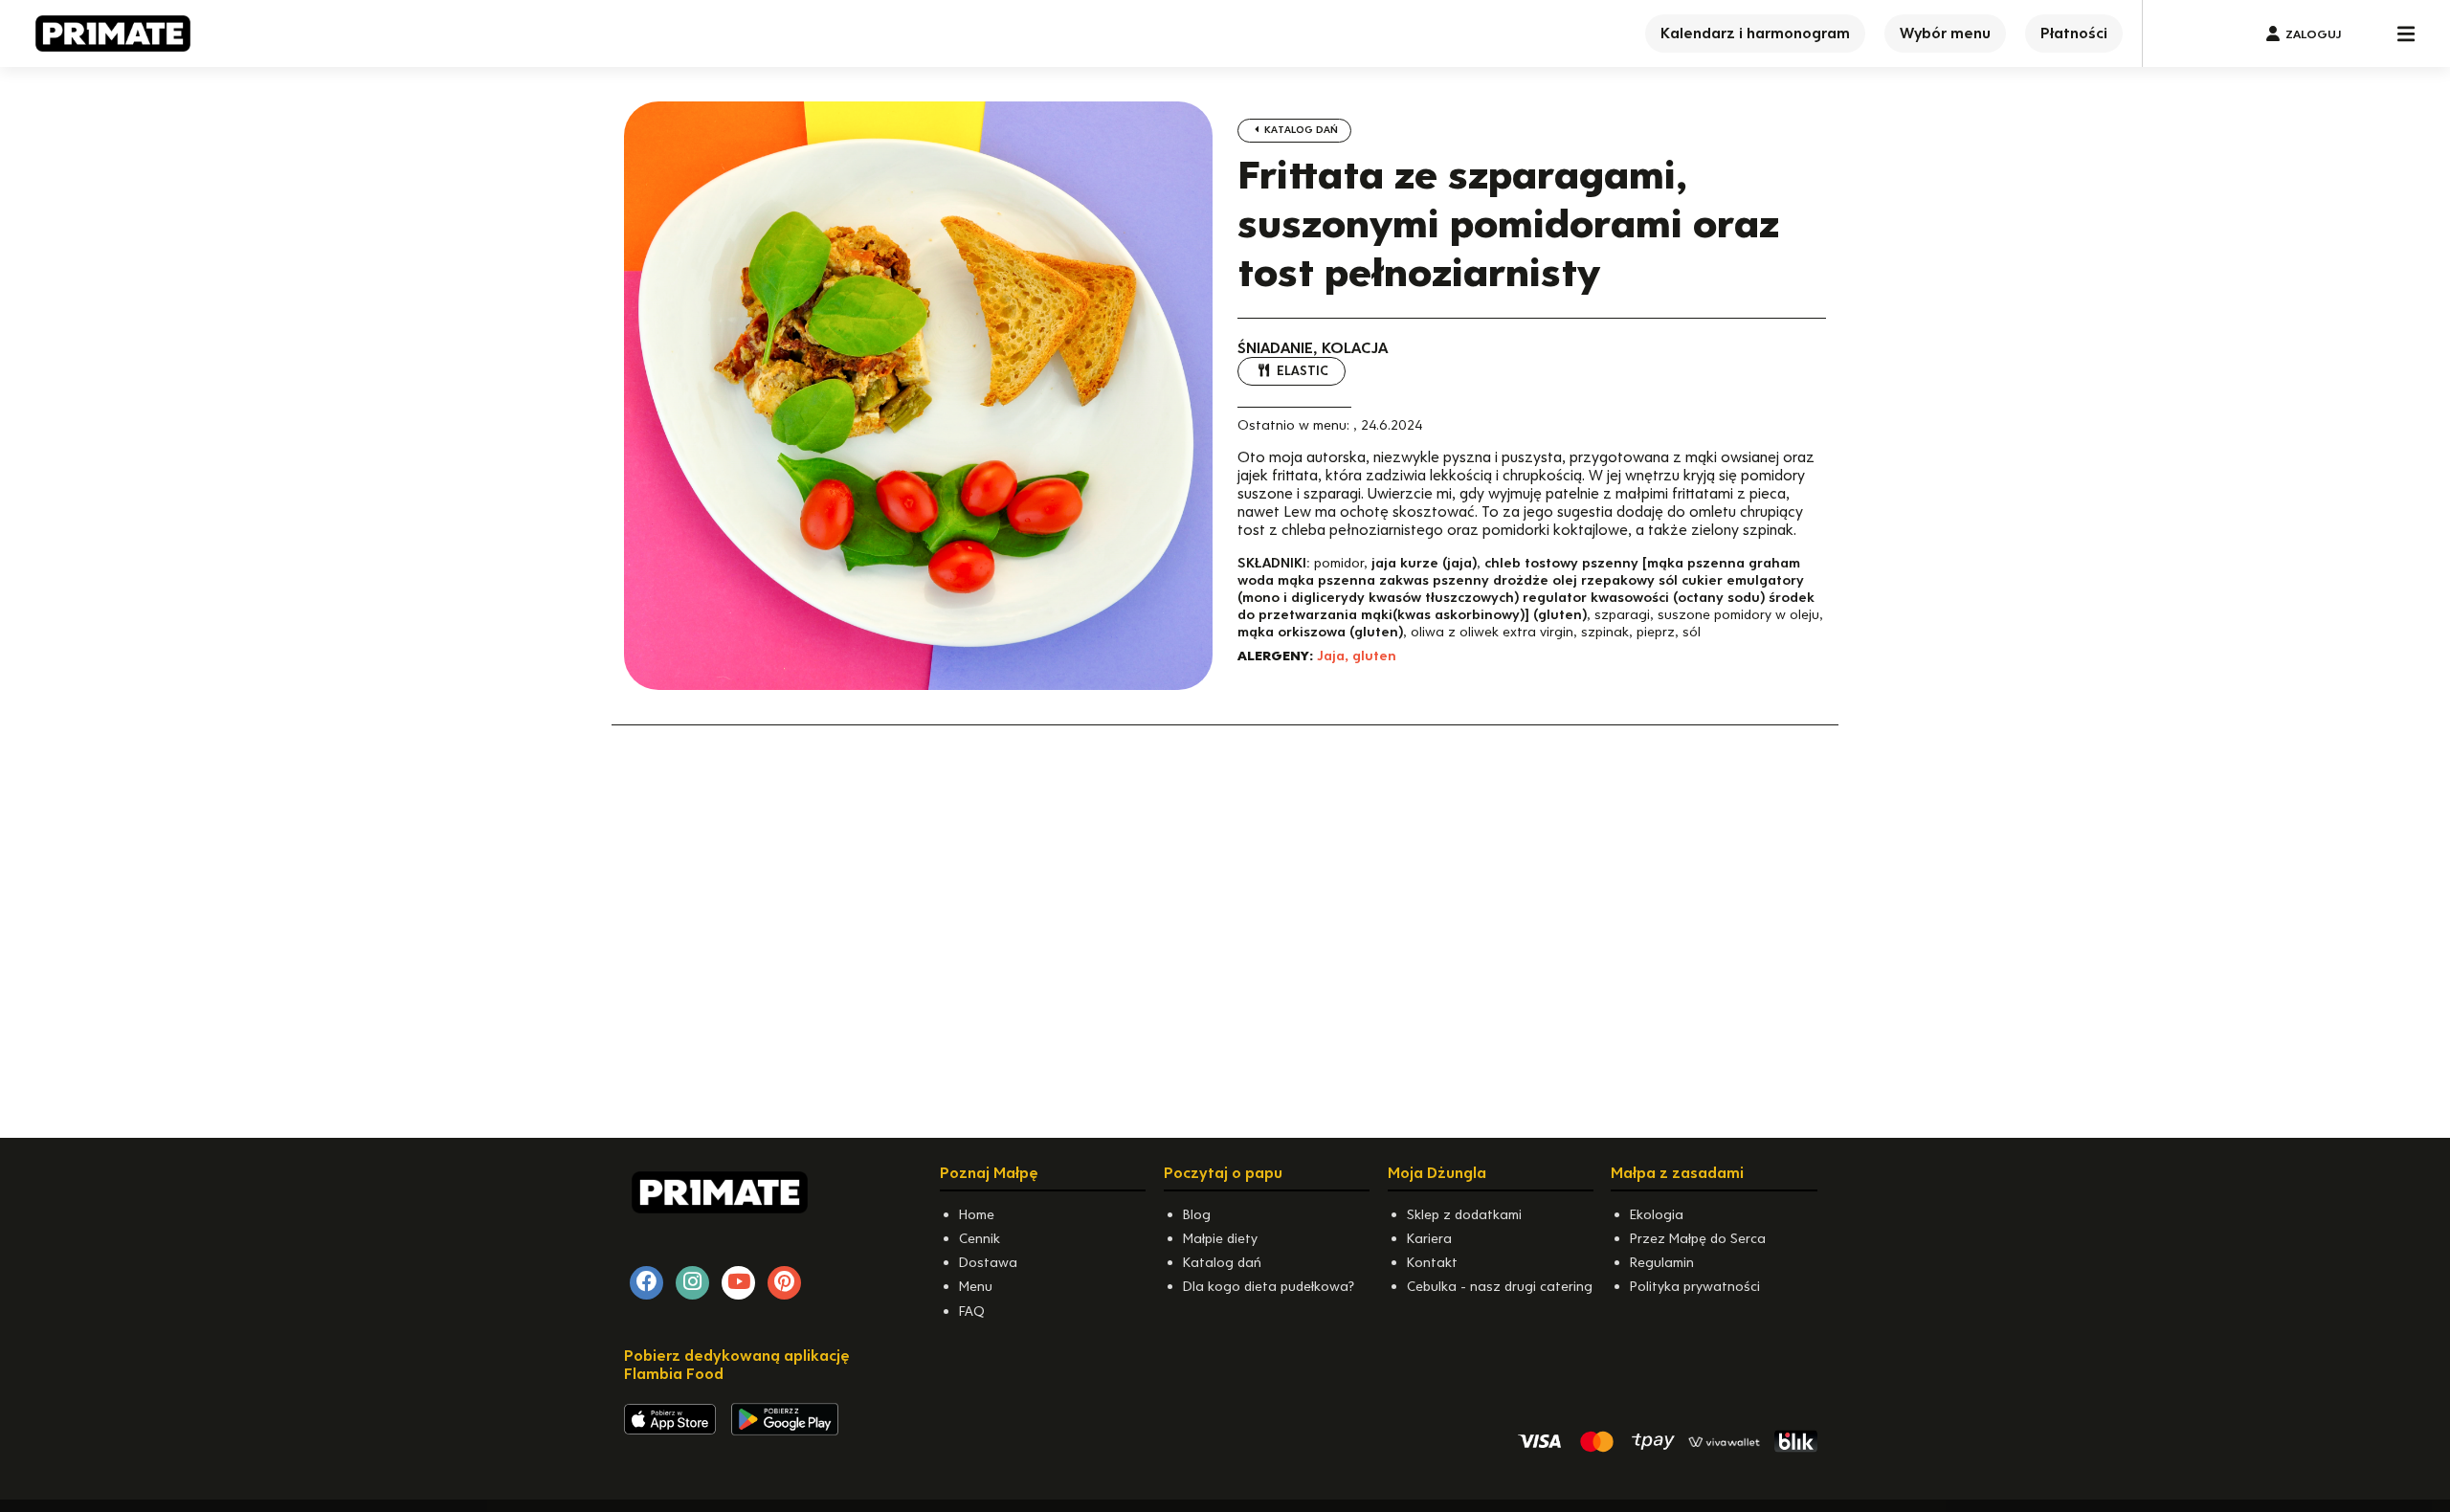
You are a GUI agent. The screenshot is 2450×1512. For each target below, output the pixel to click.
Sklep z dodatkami (1464, 1214)
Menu (976, 1286)
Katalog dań (1300, 130)
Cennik (980, 1238)
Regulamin (1662, 1262)
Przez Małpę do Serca (1698, 1238)
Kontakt (1432, 1262)
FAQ (972, 1311)
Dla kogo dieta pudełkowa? (1269, 1286)
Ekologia (1657, 1214)
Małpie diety (1220, 1238)
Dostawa (988, 1262)
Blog (1197, 1214)
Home (977, 1214)
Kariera (1429, 1238)
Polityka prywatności (1695, 1286)
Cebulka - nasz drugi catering (1500, 1286)
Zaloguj (2313, 34)
